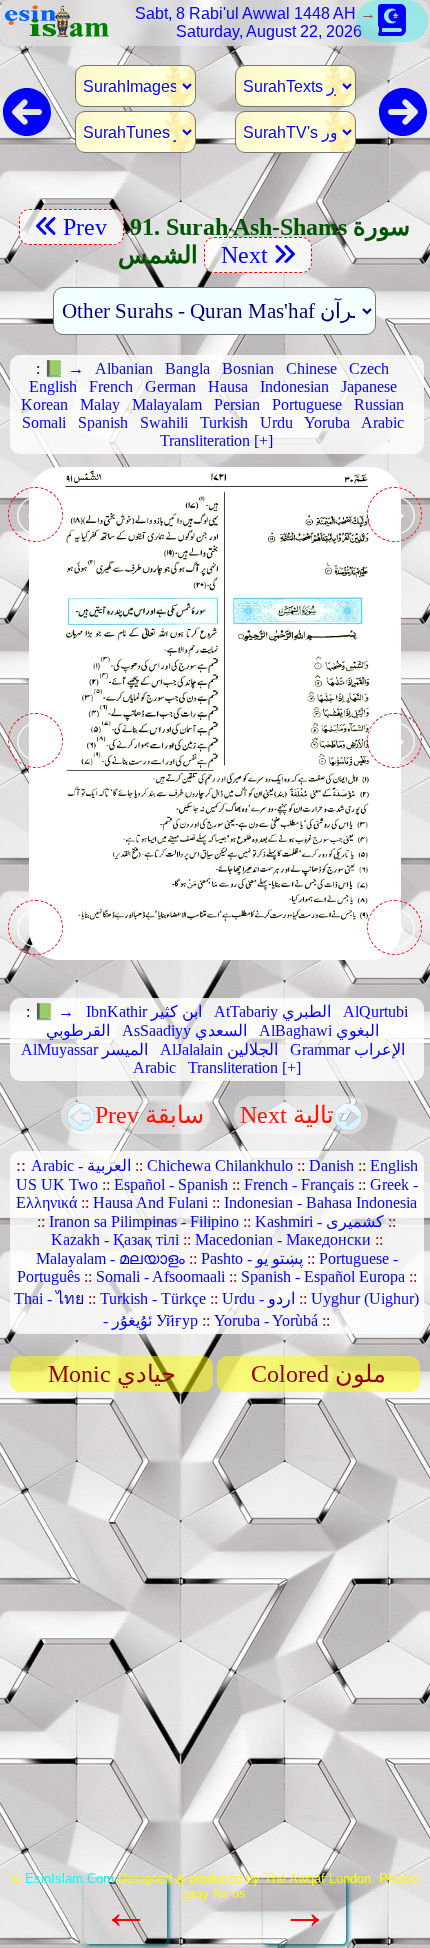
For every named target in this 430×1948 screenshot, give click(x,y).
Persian (237, 404)
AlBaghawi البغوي (319, 1030)
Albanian (124, 368)
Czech (369, 368)
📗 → (64, 368)
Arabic (382, 422)
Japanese (369, 386)
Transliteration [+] (216, 440)
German (170, 386)
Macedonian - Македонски (283, 1239)
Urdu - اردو (258, 1298)
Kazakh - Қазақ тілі (115, 1239)
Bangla (187, 368)
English (53, 386)
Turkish (224, 422)
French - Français (299, 1184)
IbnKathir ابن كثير (144, 1011)
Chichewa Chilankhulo (220, 1165)
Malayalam (167, 404)
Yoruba (327, 422)
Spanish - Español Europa (323, 1276)
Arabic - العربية (81, 1165)
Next (241, 255)
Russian (379, 404)
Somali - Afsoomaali (160, 1276)
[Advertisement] (215, 1638)
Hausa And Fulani (150, 1202)
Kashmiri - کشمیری (319, 1221)
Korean (44, 404)
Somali (44, 422)
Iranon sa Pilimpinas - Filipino (144, 1221)
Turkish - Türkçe (153, 1298)
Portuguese (307, 404)
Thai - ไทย (49, 1298)
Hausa (228, 386)
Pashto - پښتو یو (252, 1258)
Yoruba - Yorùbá (266, 1320)
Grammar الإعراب (347, 1049)
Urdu (276, 422)
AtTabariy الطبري (272, 1011)
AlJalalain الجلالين (219, 1049)
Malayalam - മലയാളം (110, 1258)
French (111, 386)
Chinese (311, 368)
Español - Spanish (171, 1184)
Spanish (103, 422)
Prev (88, 227)
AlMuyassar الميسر (84, 1049)
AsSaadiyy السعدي (184, 1030)
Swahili (164, 422)
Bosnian (248, 368)
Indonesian (294, 386)
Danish (331, 1165)
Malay (100, 404)
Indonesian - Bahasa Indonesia (320, 1202)
